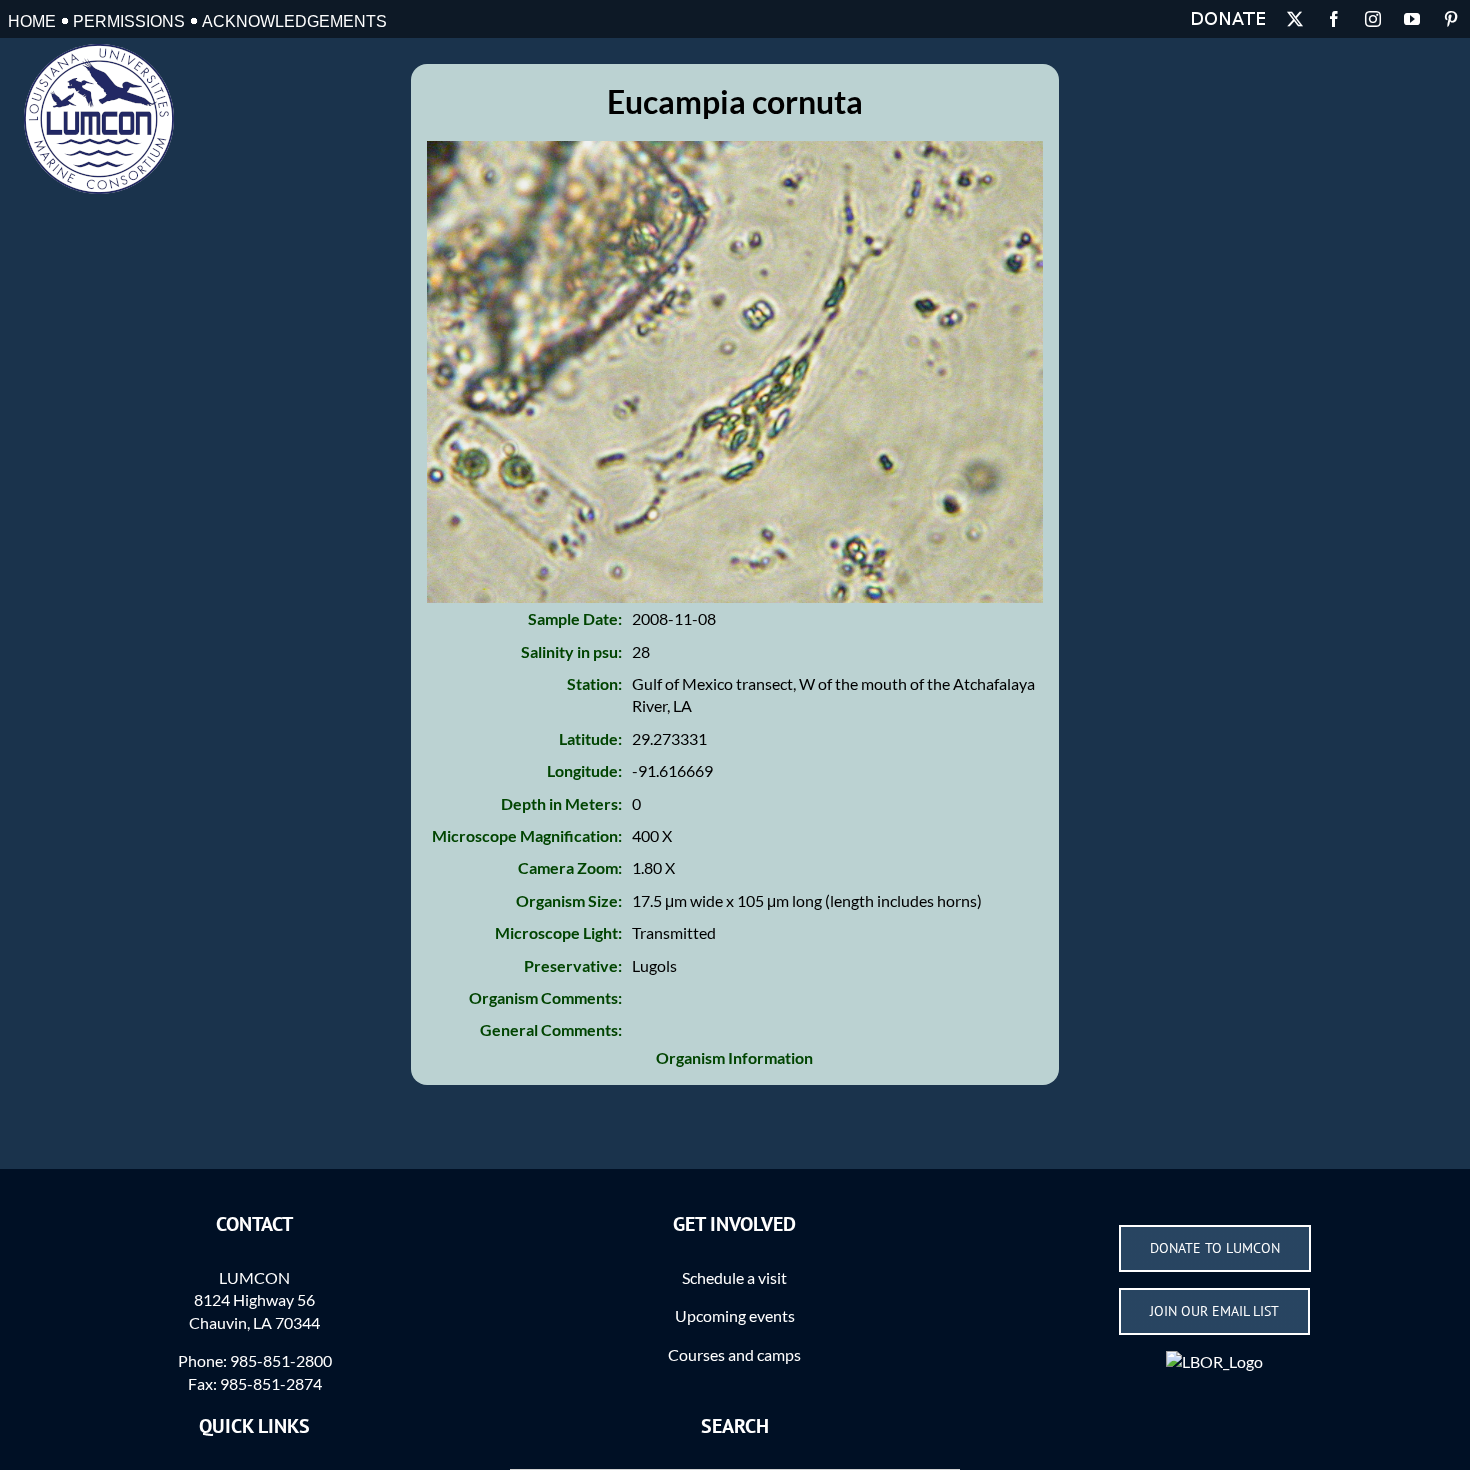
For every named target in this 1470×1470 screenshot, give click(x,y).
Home (32, 21)
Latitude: (590, 738)
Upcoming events (735, 1315)
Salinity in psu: (571, 651)
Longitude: (584, 770)
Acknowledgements (294, 21)
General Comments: (551, 1029)
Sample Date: (575, 618)
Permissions (129, 21)
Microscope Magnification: (527, 835)
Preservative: (573, 965)
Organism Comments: (545, 997)
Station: (594, 683)
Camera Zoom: (570, 867)
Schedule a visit (734, 1277)
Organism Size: (569, 900)
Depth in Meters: (561, 803)
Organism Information (734, 1057)
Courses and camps (734, 1354)
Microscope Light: (558, 932)
